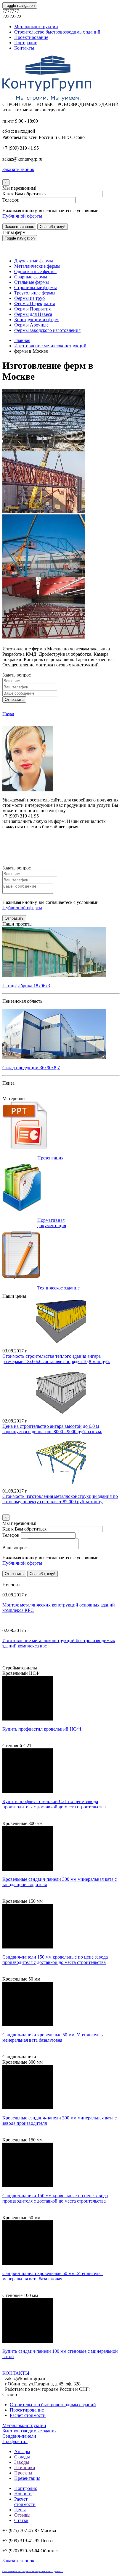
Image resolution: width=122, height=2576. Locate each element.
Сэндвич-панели (19, 2436)
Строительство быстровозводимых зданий (57, 32)
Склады (22, 2457)
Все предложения (20, 1579)
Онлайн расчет (61, 838)
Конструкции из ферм (36, 320)
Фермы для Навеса (33, 314)
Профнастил (15, 2441)
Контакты (24, 48)
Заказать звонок (19, 227)
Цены (20, 2510)
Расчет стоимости (28, 2415)
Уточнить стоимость (23, 1512)
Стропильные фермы (36, 287)
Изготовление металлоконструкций (50, 346)
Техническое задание (58, 1288)
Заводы (22, 2462)
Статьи (21, 2520)
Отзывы (22, 2515)
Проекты (23, 2473)
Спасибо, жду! (53, 227)
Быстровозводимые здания (29, 2431)
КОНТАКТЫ (16, 2373)
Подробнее (25, 1740)
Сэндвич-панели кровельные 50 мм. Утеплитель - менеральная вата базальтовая (53, 2037)
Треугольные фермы (35, 293)
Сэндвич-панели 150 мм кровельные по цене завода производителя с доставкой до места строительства (55, 1960)
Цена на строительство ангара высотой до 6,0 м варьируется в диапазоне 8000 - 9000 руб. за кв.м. (52, 1429)
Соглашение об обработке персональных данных (33, 2571)
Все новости (27, 1662)
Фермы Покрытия (32, 309)
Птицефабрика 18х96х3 (26, 986)
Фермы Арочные (31, 325)
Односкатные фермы (35, 271)
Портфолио (26, 43)
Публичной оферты (22, 216)
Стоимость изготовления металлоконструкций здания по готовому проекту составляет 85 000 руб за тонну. (60, 1499)
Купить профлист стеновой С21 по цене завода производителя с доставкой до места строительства (54, 1804)
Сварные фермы (31, 277)
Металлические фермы (37, 266)
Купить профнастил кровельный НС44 (42, 1729)
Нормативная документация (52, 1223)
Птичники (25, 2468)
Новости (23, 2494)
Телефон (11, 200)
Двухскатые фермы (34, 261)
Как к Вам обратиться (24, 194)
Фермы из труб (29, 298)
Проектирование (31, 37)
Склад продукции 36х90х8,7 (31, 1068)
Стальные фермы (32, 282)
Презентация (50, 1158)
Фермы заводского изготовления (47, 330)
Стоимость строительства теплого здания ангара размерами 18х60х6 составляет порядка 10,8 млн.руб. (56, 1359)
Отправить (14, 700)
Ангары (22, 2451)
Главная (22, 340)
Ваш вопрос (15, 1548)
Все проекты (15, 1093)
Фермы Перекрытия (34, 304)
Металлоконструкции (36, 27)
